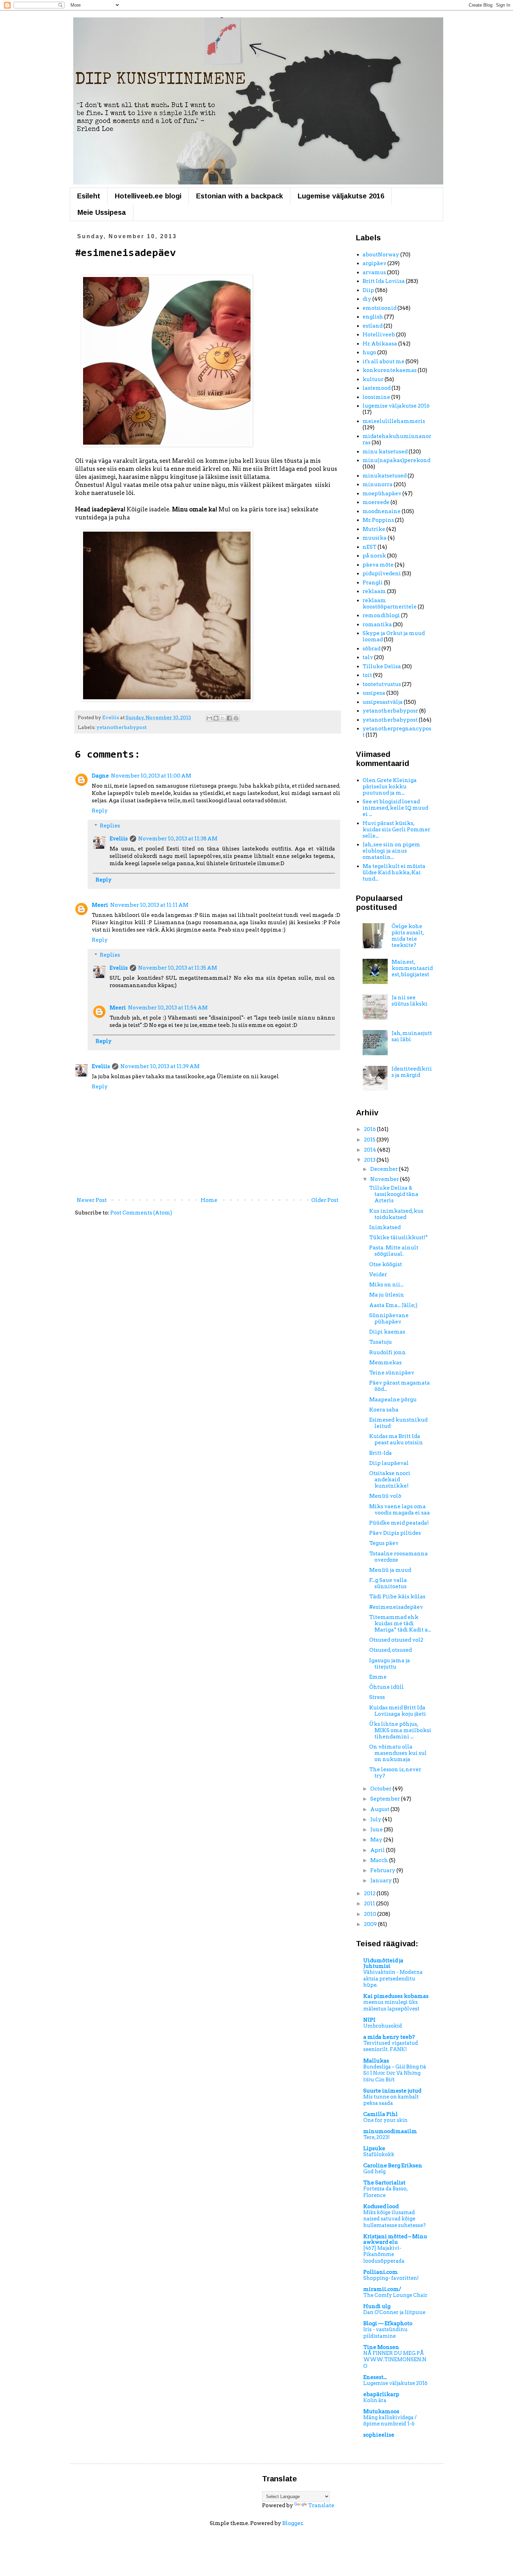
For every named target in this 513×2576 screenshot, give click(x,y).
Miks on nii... (386, 1285)
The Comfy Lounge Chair (395, 2295)
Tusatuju (381, 1342)
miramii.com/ (382, 2289)
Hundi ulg (377, 2306)
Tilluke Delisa (382, 666)
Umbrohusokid (383, 2026)
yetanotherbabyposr (390, 711)
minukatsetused (385, 476)
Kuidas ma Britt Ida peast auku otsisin (396, 1439)
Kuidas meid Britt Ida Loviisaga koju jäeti (398, 1711)
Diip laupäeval (389, 1463)
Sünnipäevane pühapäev (389, 1319)
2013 (370, 1160)
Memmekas (385, 1363)
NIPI (369, 2020)
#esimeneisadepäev (396, 1607)
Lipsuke (374, 2148)
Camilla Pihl (381, 2114)
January (382, 1881)
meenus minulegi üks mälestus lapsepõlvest (391, 2005)
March (380, 1860)
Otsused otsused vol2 (396, 1640)
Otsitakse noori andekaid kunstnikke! (390, 1480)
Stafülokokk (379, 2154)
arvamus (374, 272)
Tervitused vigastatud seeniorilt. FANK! (391, 2046)
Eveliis (119, 839)
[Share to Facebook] (229, 718)
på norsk (374, 556)
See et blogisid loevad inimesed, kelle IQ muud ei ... (395, 808)
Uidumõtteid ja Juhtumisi (383, 1963)
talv (368, 657)
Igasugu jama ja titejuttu (390, 1664)
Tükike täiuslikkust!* (399, 1238)
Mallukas (376, 2061)
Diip (368, 290)
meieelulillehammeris (394, 421)
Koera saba (384, 1410)
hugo (369, 352)
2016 (370, 1129)
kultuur (373, 379)
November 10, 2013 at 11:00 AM (151, 776)
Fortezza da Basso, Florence (385, 2192)
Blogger (292, 2523)
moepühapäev (382, 494)
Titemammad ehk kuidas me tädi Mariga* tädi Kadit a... (400, 1623)
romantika (377, 625)
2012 (370, 1893)
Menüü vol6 (385, 1496)
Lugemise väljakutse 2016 (341, 196)
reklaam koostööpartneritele (390, 604)
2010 (371, 1914)
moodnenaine (382, 511)
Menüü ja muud (390, 1570)
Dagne (100, 776)
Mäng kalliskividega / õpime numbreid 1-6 (390, 2421)
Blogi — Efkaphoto (388, 2323)
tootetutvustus (382, 684)
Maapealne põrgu (393, 1400)
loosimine (376, 397)
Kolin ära (375, 2400)
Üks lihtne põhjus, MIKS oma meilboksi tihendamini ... (400, 1730)
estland (373, 326)
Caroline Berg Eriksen (393, 2166)
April (378, 1850)
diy (367, 299)
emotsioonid (380, 308)
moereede (376, 502)
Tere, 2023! (377, 2137)
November (385, 1179)
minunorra (378, 484)
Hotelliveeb (379, 335)
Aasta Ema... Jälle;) (393, 1305)
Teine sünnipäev (392, 1373)
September (386, 1799)
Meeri (100, 905)
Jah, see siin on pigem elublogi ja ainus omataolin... (391, 851)
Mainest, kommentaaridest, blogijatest (412, 968)
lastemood (377, 388)
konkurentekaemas (390, 370)
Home (209, 1200)
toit (367, 675)
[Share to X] (223, 718)
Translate (321, 2505)
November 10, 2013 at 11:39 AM (160, 1066)
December (385, 1169)
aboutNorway (381, 255)
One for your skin (385, 2120)
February (383, 1870)
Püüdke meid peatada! (399, 1523)
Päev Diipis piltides (395, 1533)
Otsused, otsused (391, 1650)
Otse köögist (386, 1264)
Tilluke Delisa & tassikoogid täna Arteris (394, 1194)
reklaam (374, 591)
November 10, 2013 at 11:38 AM (178, 839)
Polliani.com (381, 2272)
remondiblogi (381, 615)
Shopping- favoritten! (391, 2278)
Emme (378, 1677)
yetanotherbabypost (121, 727)
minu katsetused (385, 452)
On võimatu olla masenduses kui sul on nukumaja (398, 1753)
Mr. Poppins (378, 520)
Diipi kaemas (387, 1332)
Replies (110, 826)
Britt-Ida (381, 1453)
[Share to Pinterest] (236, 718)
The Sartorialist (384, 2183)
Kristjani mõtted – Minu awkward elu (395, 2239)
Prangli (373, 583)
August (380, 1809)
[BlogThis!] (216, 718)
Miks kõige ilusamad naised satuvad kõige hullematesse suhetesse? (395, 2219)
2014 (371, 1150)
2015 (370, 1140)
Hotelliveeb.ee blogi (148, 196)
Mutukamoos (381, 2411)
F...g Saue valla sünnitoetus (388, 1583)
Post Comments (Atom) (141, 1213)
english (373, 317)
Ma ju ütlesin (387, 1295)
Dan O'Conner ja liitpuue (394, 2312)
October (381, 1789)
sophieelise (379, 2435)
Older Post (325, 1200)
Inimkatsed (385, 1227)
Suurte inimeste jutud (392, 2091)
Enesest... (375, 2377)
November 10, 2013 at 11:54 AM (168, 1008)
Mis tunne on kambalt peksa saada (391, 2100)
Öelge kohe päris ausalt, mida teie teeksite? (408, 936)
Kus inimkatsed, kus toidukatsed (396, 1214)
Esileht (89, 196)
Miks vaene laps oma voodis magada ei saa (400, 1510)
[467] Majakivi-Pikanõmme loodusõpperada (384, 2254)
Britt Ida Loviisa (384, 281)
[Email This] (209, 718)
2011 (370, 1904)
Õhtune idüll (386, 1687)
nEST (370, 547)
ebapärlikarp (381, 2394)
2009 (371, 1924)
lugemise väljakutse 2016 (396, 406)
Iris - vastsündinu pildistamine (385, 2333)
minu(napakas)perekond (396, 460)
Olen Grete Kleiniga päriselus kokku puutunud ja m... (390, 787)
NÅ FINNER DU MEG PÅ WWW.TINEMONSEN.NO (395, 2360)
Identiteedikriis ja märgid (412, 1072)
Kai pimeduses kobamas (396, 1996)
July (376, 1819)
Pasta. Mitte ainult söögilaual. (394, 1251)
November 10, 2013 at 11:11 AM (149, 905)
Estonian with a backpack (240, 196)
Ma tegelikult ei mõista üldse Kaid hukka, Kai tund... (394, 873)
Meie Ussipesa (102, 212)
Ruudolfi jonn (388, 1352)
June (377, 1830)
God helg (374, 2172)
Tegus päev (384, 1543)
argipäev (374, 263)
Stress (377, 1697)
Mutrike (374, 529)
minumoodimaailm (390, 2131)
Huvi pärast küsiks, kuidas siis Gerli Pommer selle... (396, 830)
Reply (100, 811)
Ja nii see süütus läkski (410, 1001)
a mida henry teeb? (389, 2037)
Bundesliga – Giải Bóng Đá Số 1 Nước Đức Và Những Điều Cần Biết (395, 2073)
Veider (378, 1275)
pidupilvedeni (382, 574)
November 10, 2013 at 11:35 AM (178, 968)
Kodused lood (381, 2206)
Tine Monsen (381, 2347)
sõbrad (371, 649)
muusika (375, 538)
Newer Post (92, 1200)
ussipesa (374, 693)
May (377, 1840)
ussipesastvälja (383, 702)
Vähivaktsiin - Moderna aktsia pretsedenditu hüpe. (393, 1979)
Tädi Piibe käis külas (397, 1597)
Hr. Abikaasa (380, 344)
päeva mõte (378, 565)
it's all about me (384, 362)
